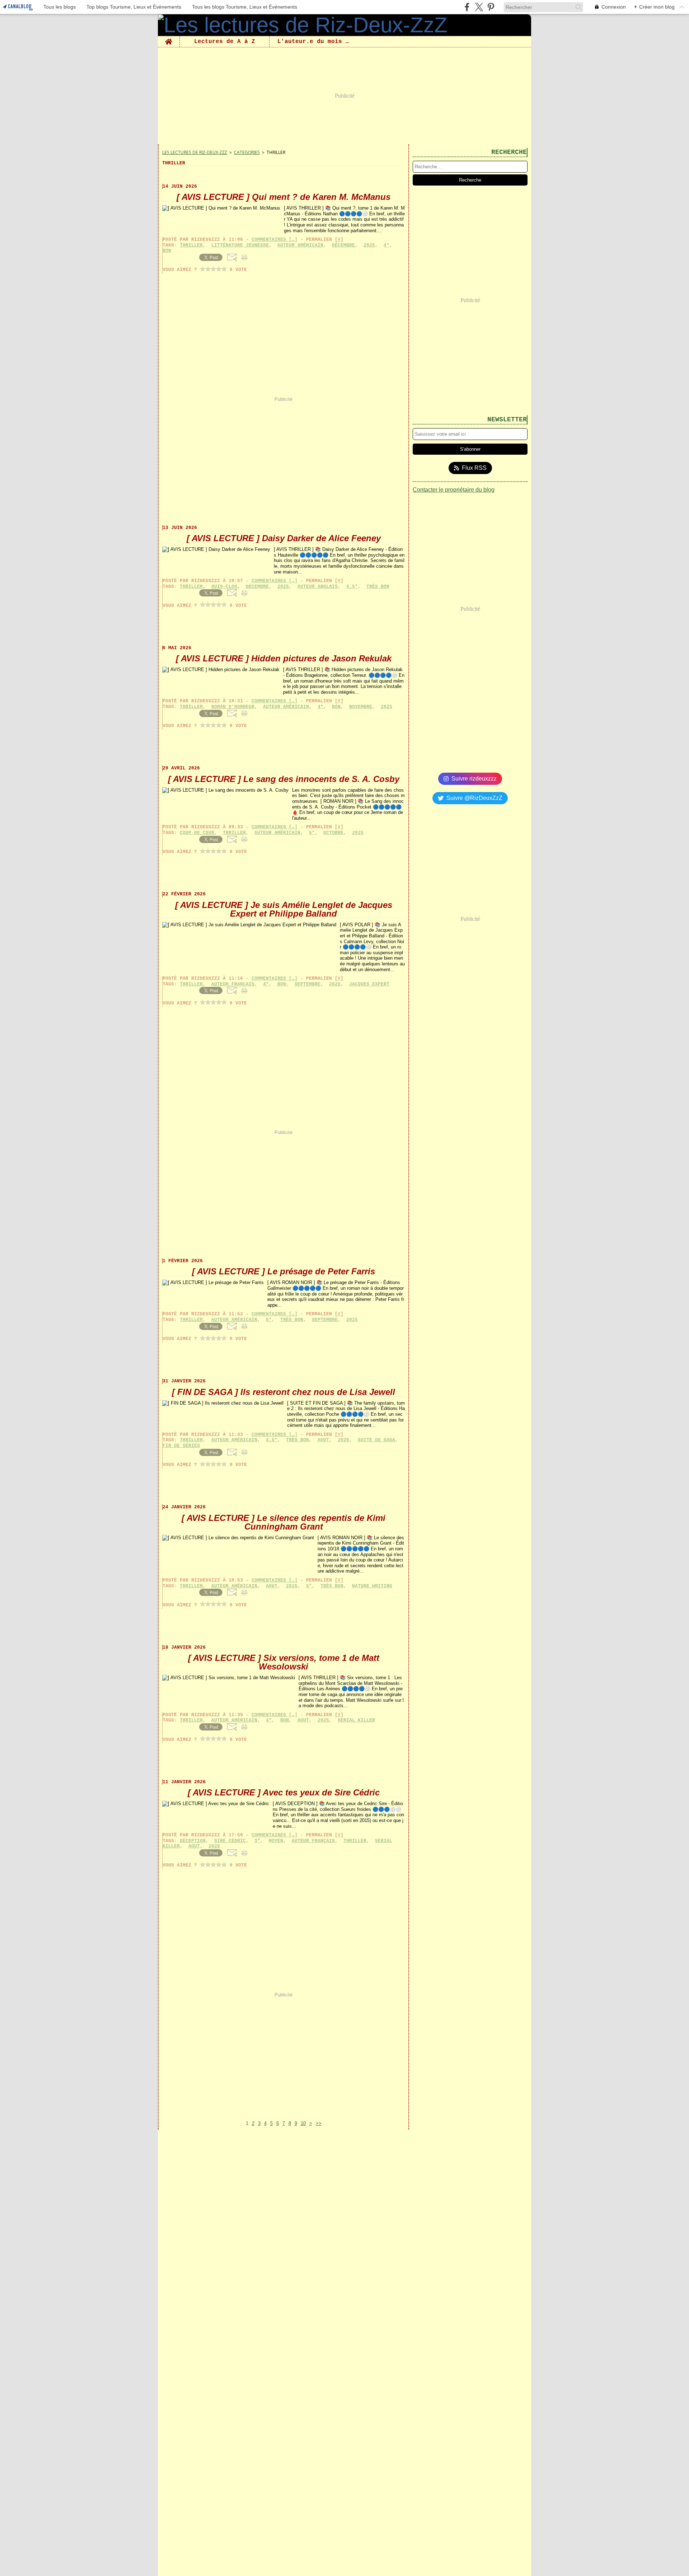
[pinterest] (491, 7)
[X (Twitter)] (479, 7)
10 (303, 2123)
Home (169, 39)
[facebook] (467, 7)
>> (319, 2123)
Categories (247, 152)
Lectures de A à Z (225, 42)
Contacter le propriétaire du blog (454, 490)
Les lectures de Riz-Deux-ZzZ (195, 152)
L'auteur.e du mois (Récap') (315, 42)
